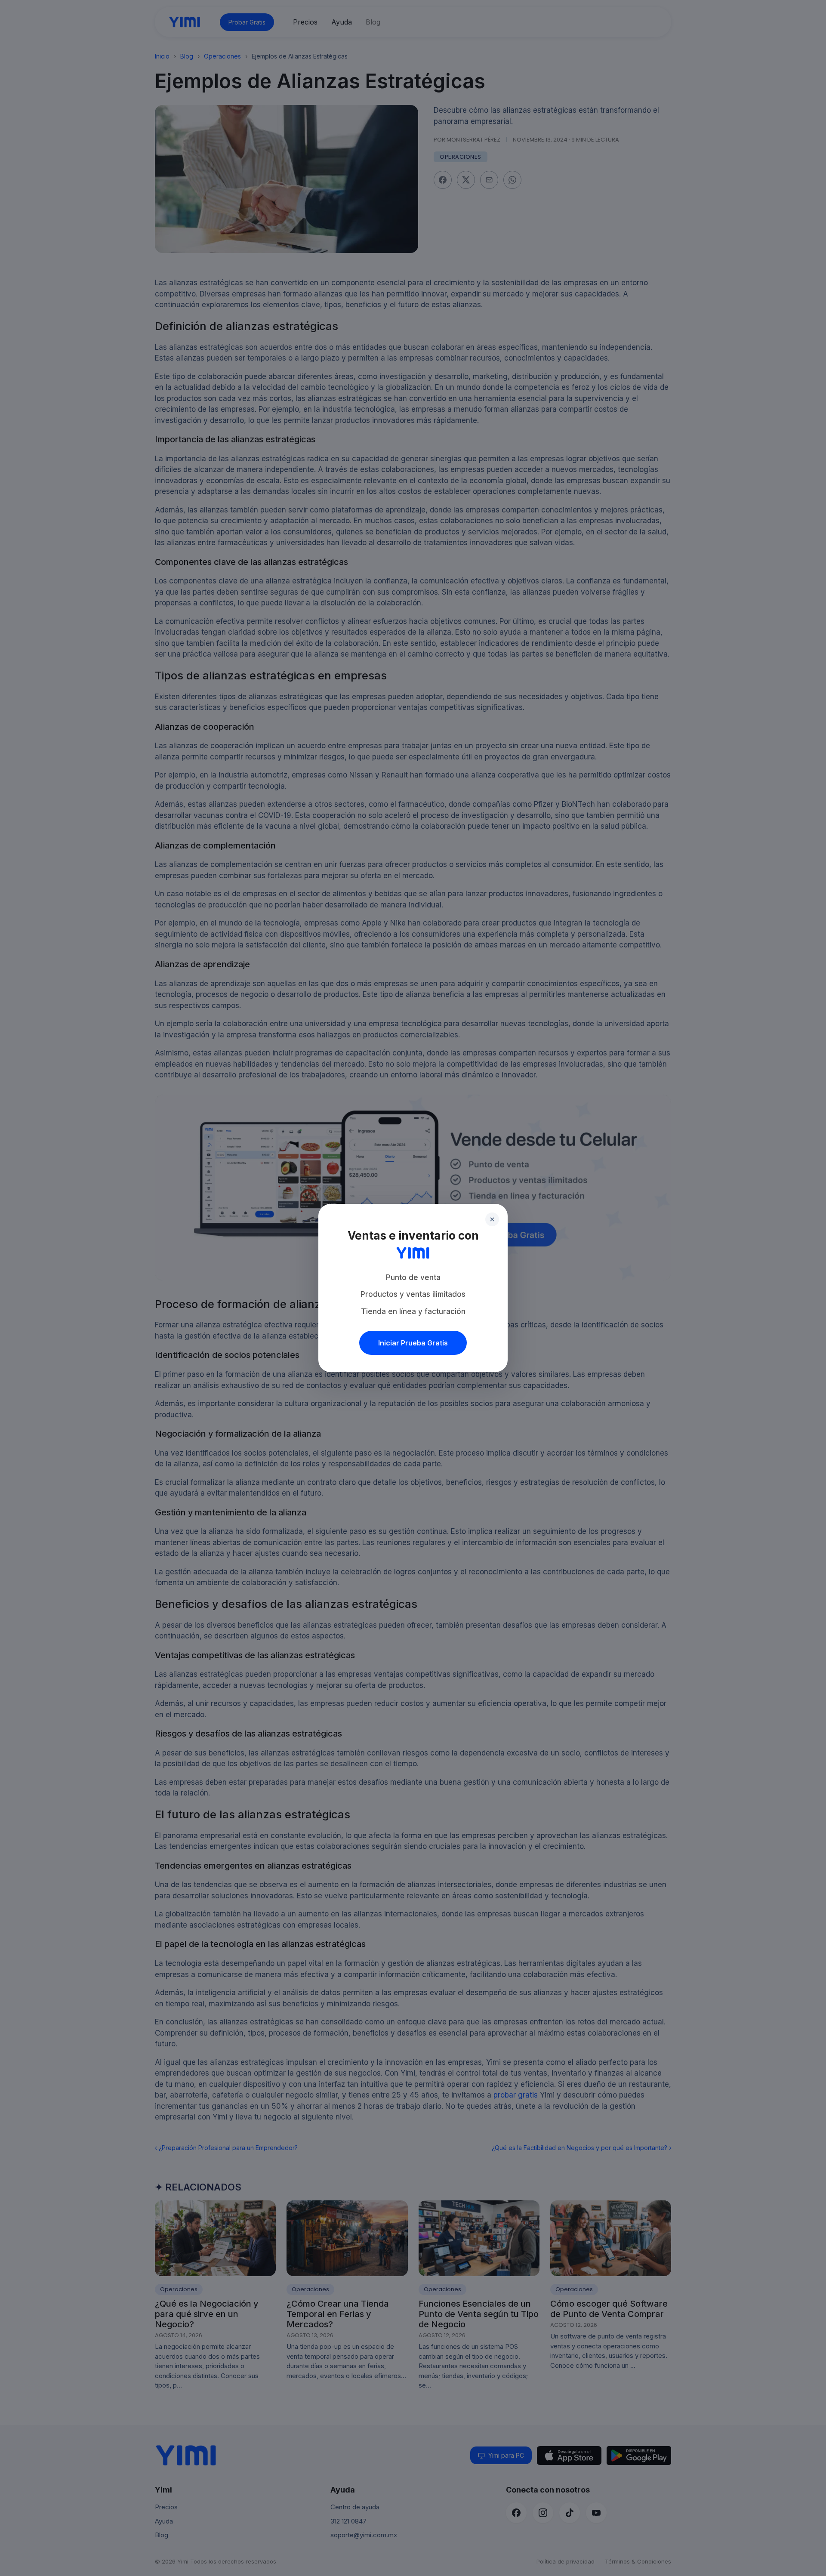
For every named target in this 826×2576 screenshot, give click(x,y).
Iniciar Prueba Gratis (413, 1343)
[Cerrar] (492, 1219)
